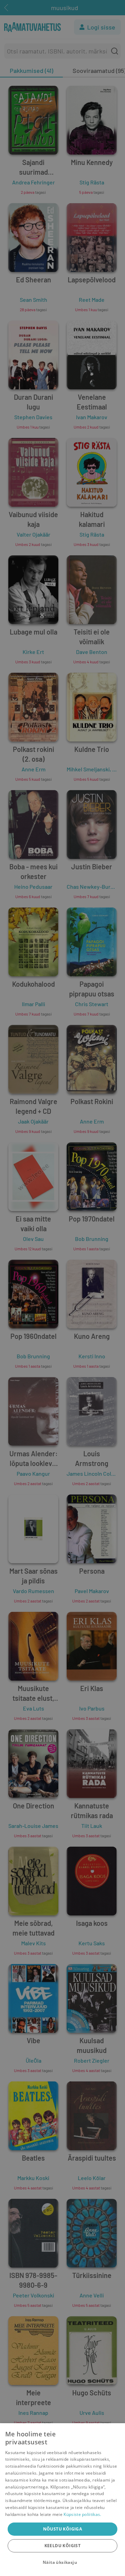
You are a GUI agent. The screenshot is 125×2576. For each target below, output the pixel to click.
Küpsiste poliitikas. (82, 2514)
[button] (62, 2562)
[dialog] (62, 2500)
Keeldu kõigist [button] (63, 2546)
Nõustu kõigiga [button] (63, 2529)
